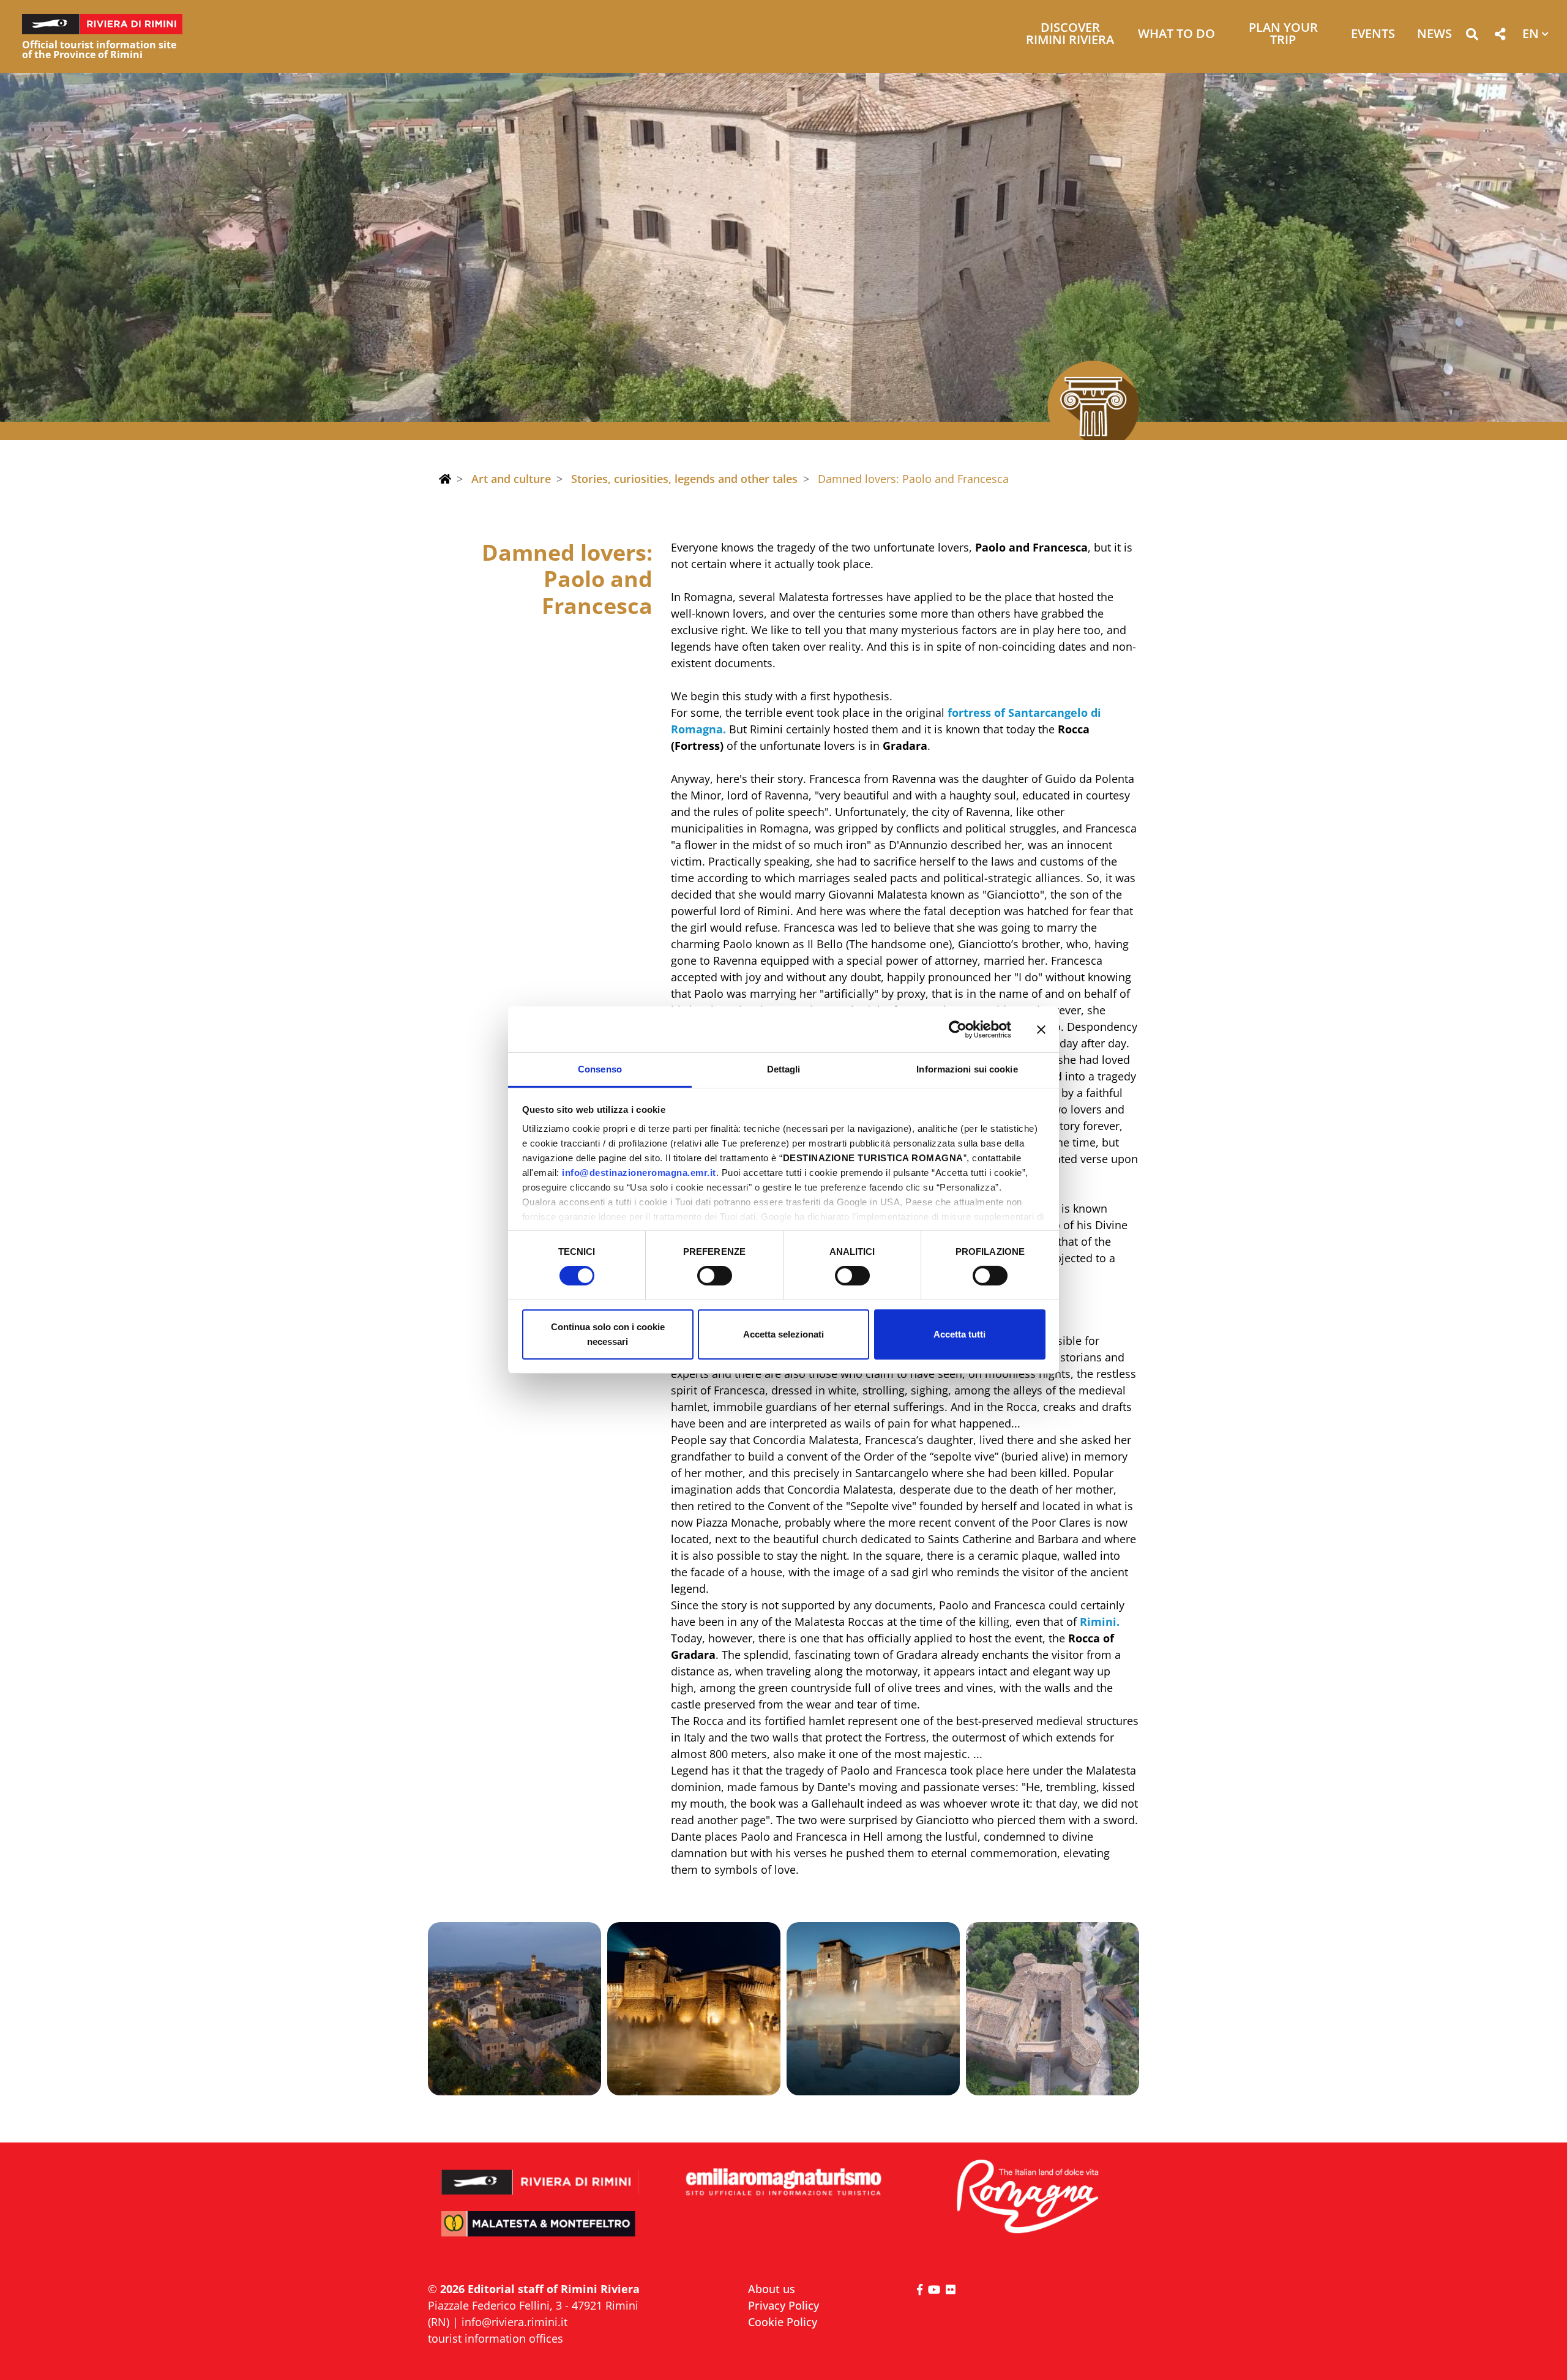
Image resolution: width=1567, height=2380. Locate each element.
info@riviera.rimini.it (514, 2322)
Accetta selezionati (783, 1334)
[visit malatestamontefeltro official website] (540, 2232)
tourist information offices (496, 2338)
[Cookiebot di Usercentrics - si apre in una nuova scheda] (958, 1029)
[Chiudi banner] (1041, 1029)
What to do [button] (1176, 35)
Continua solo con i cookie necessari (608, 1334)
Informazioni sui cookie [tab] (967, 1069)
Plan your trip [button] (1283, 35)
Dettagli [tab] (784, 1069)
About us (772, 2289)
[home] (445, 479)
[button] (1472, 36)
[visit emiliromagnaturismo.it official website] (783, 2183)
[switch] (715, 1276)
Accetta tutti (959, 1334)
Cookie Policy (783, 2322)
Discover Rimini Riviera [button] (1070, 35)
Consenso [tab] (600, 1069)
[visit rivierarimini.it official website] (540, 2174)
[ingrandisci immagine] (514, 2009)
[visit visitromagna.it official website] (1027, 2197)
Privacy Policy (783, 2305)
